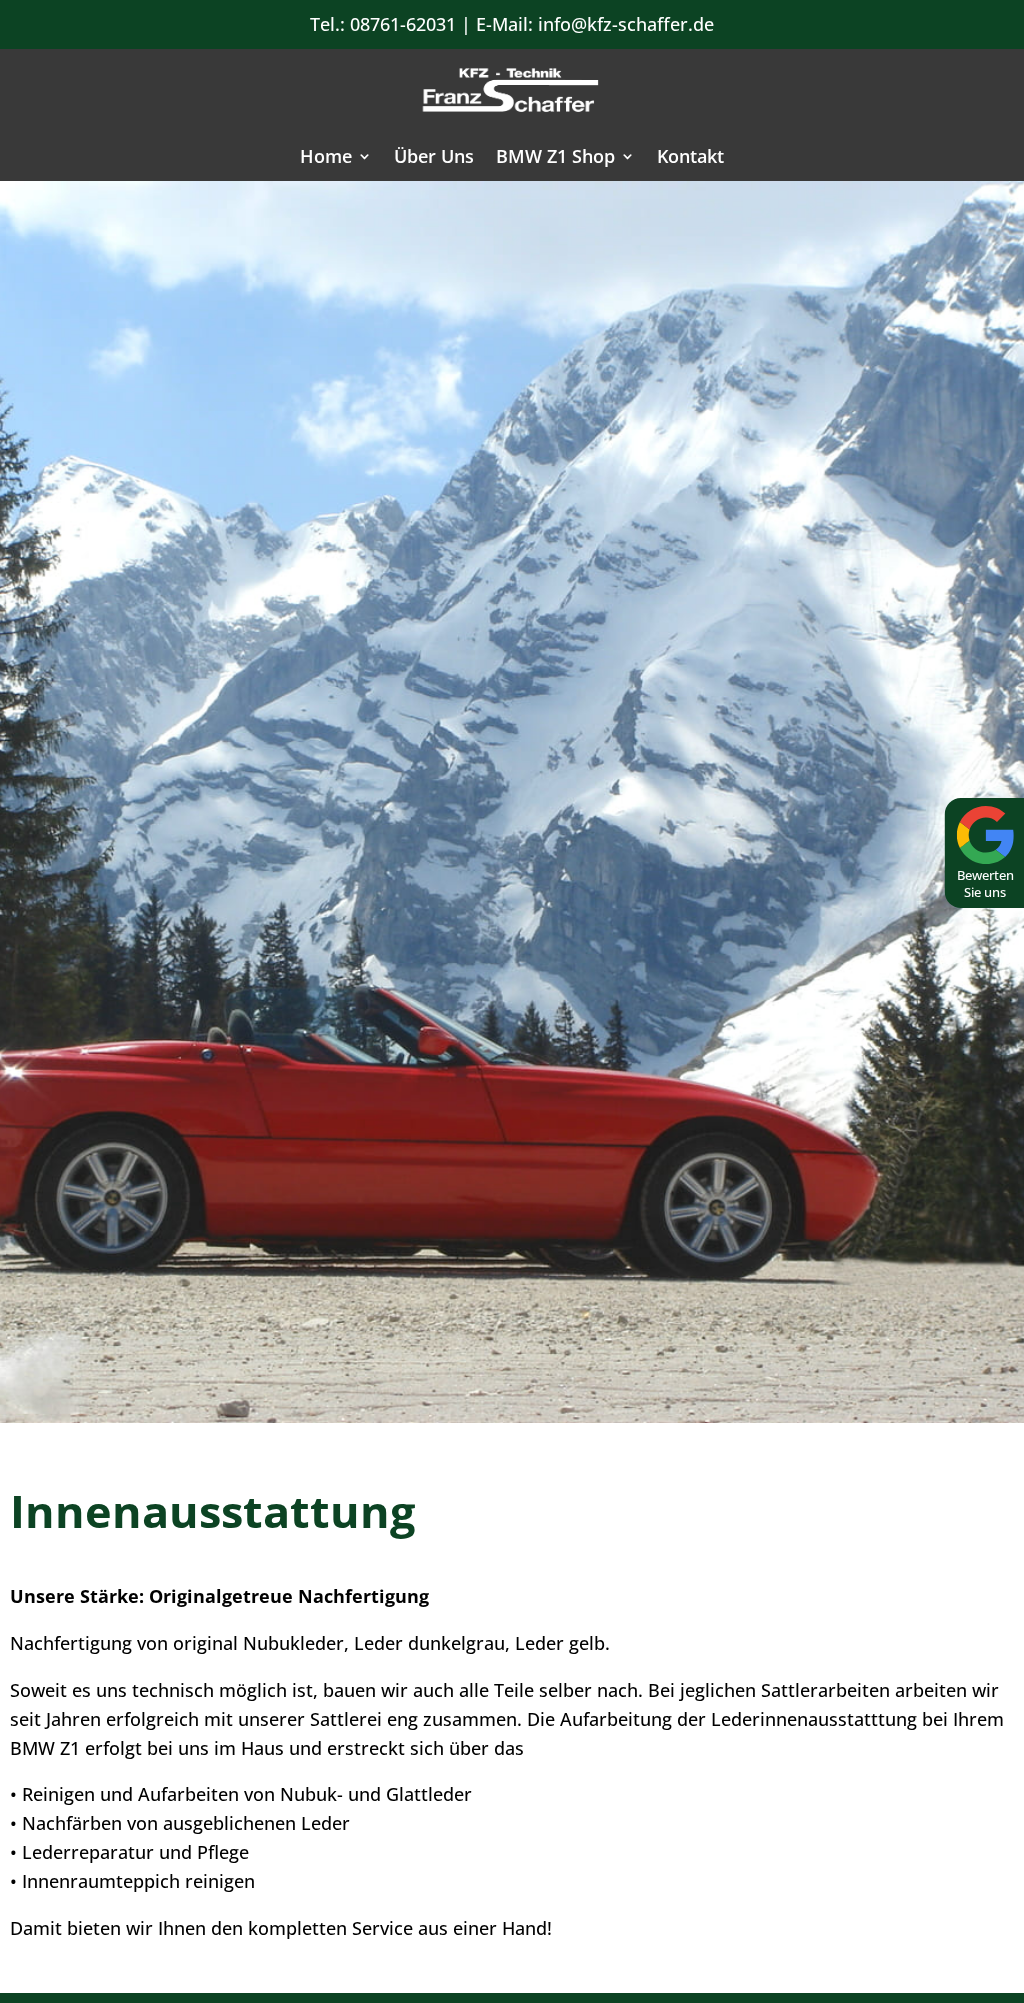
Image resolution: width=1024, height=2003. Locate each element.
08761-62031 (403, 24)
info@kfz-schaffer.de (626, 24)
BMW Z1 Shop (555, 158)
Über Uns (434, 158)
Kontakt (690, 158)
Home (326, 158)
